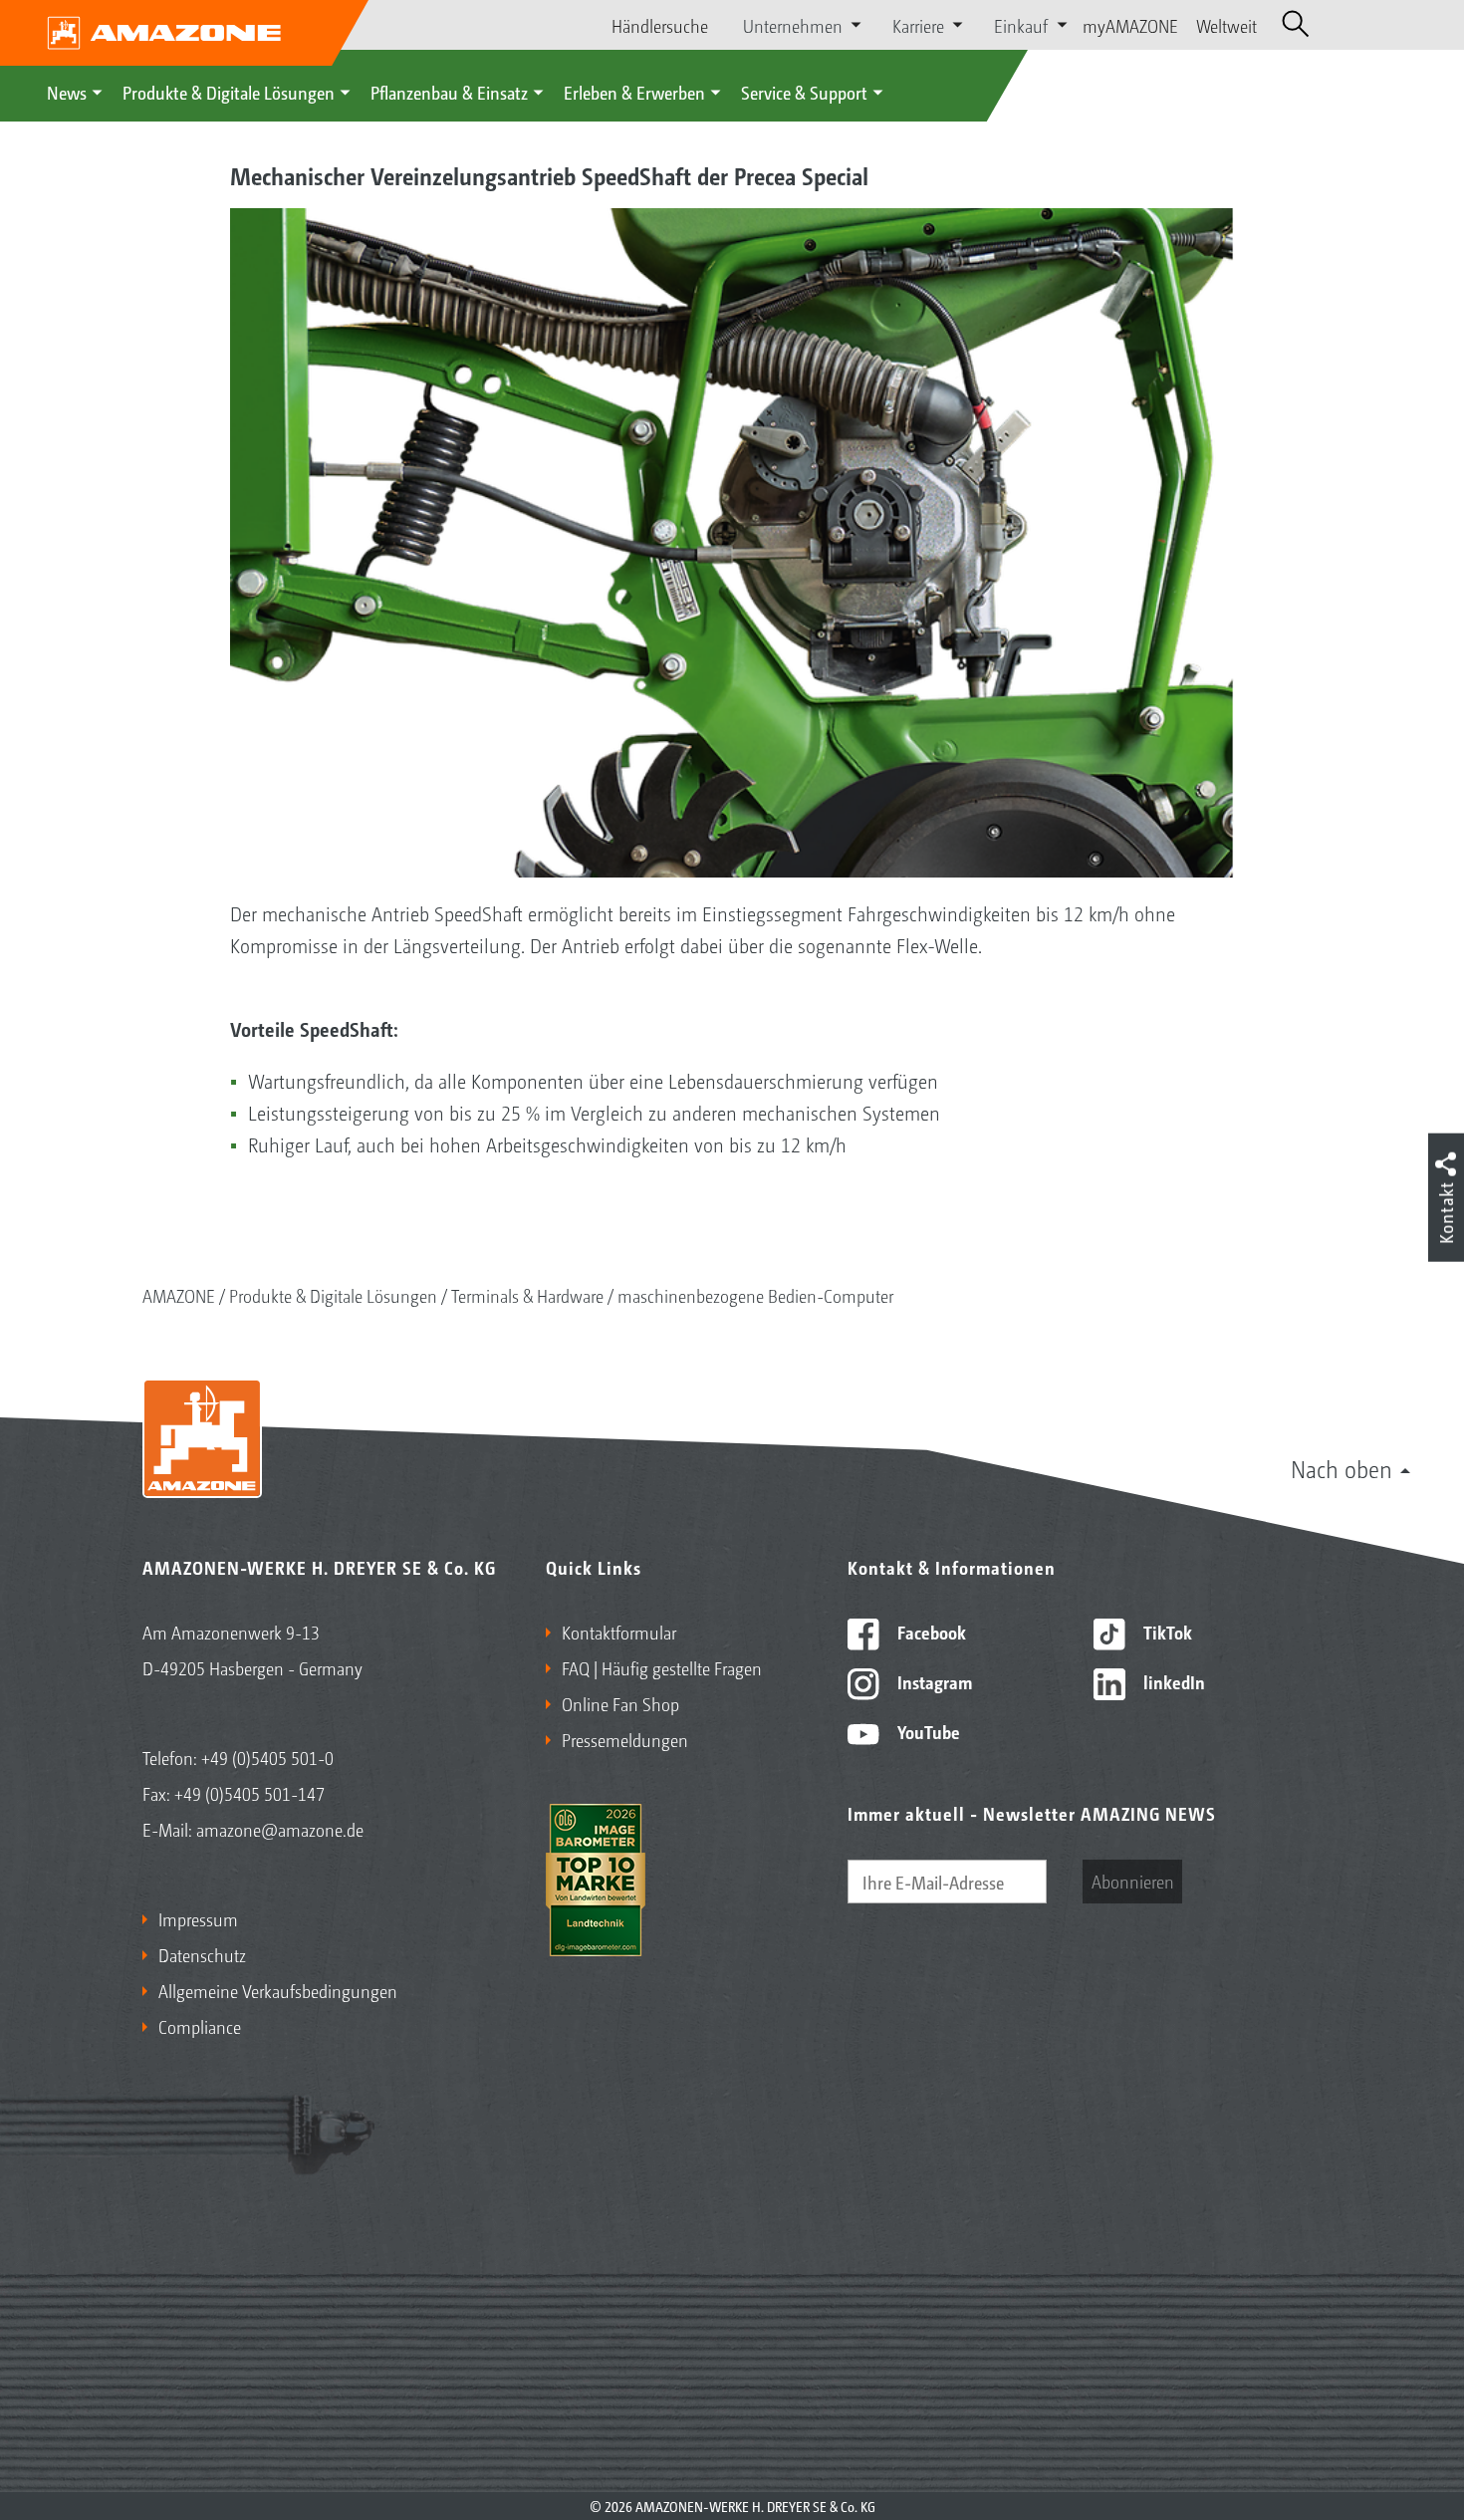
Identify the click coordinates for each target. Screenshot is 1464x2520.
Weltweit (1226, 25)
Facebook (930, 1632)
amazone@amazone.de (280, 1829)
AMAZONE (179, 1295)
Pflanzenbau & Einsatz (449, 92)
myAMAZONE (1130, 25)
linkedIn (1172, 1681)
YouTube (927, 1731)
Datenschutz (202, 1954)
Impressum (198, 1918)
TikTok (1166, 1632)
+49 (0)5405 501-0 (267, 1757)
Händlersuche (660, 25)
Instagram (933, 1681)
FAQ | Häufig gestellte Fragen (662, 1667)
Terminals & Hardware (527, 1295)
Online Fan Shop (620, 1703)
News (67, 92)
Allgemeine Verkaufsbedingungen (278, 1990)
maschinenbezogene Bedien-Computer (755, 1295)
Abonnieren (1133, 1881)
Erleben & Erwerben (634, 92)
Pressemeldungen (625, 1739)
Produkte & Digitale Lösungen (229, 92)
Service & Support (804, 92)
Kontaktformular (619, 1632)
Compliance (200, 2026)
